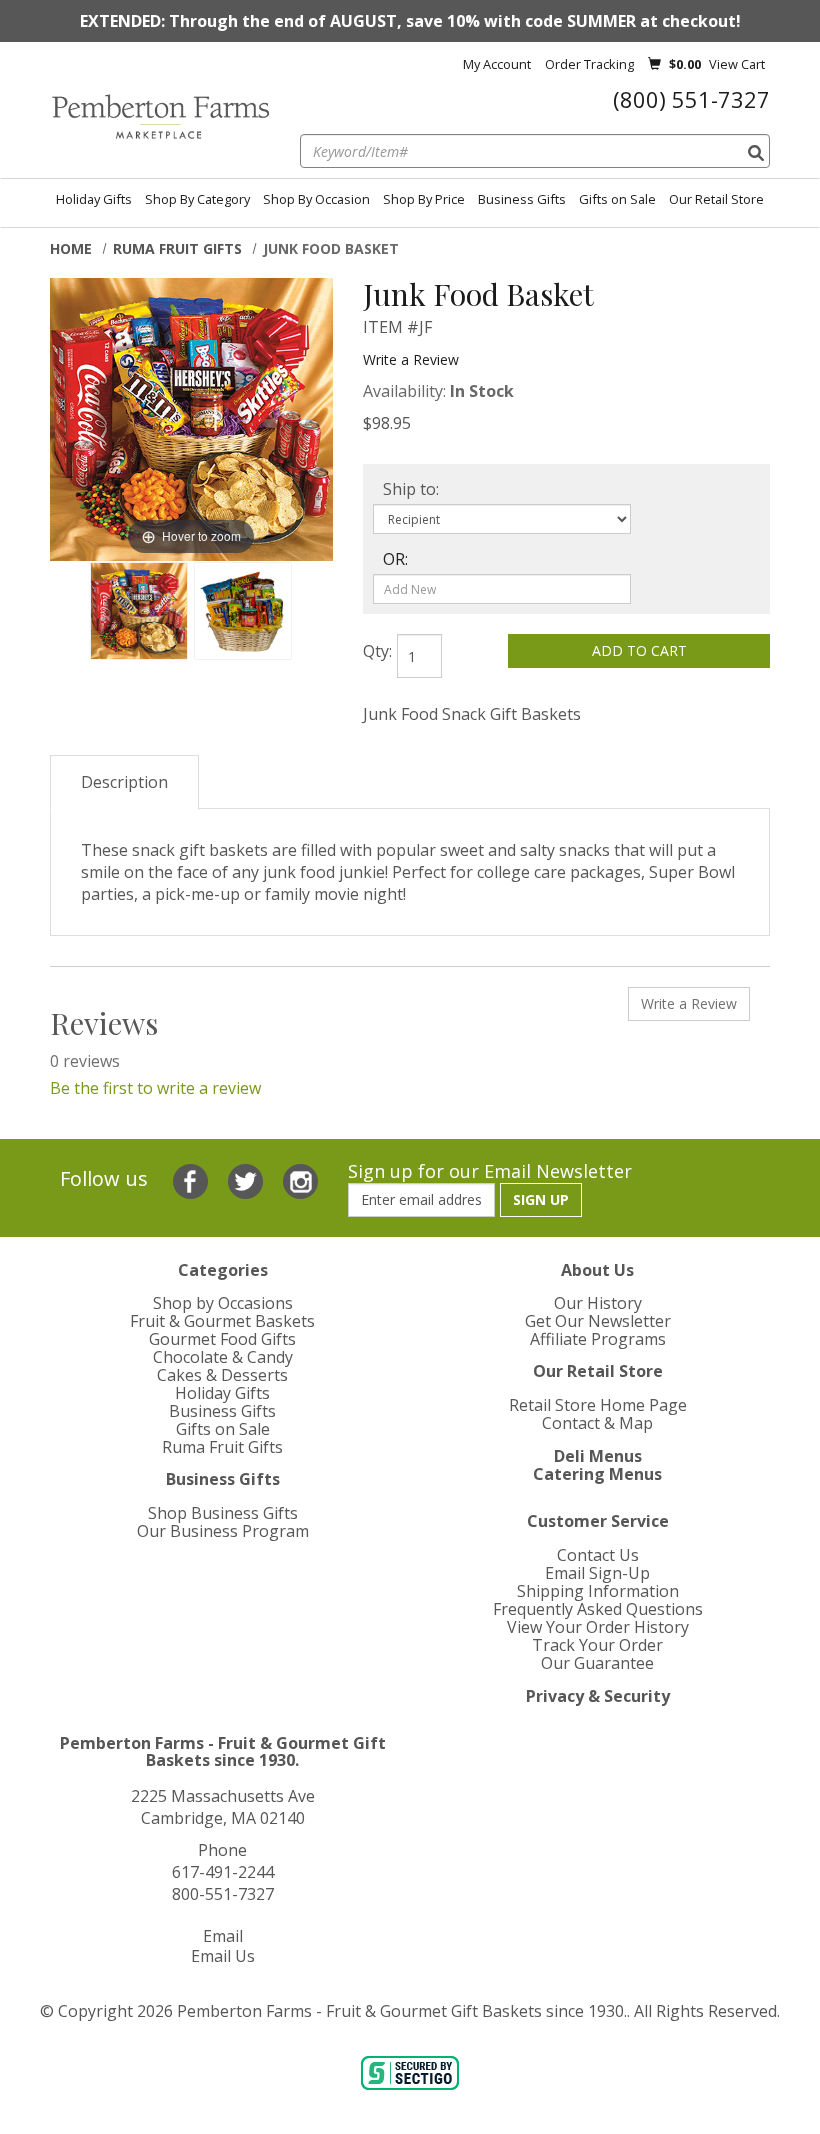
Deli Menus (598, 1456)
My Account (497, 64)
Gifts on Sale (617, 199)
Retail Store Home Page (598, 1405)
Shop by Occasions (223, 1303)
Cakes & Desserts (222, 1375)
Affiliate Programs (598, 1339)
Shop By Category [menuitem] (197, 199)
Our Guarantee (597, 1663)
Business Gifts (522, 199)
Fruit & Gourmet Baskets (222, 1321)
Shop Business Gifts (223, 1513)
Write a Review (411, 359)
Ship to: (411, 489)
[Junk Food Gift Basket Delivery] (139, 611)
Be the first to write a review (155, 1088)
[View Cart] (654, 64)
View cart (737, 64)
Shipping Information (598, 1591)
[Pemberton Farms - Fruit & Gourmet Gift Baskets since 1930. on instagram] (300, 1179)
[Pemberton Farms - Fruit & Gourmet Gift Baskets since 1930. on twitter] (248, 1179)
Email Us (223, 1956)
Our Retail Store (716, 199)
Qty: (377, 651)
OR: (395, 559)
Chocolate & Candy (223, 1357)
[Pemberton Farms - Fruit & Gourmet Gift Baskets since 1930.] (160, 117)
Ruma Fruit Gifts (177, 248)
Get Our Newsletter (598, 1321)
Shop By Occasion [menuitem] (316, 199)
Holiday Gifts (94, 199)
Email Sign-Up (597, 1573)
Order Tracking (589, 64)
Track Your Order (597, 1645)
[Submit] (756, 153)
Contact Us (598, 1555)
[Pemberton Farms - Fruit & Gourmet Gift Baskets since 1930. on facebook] (193, 1179)
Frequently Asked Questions (598, 1609)
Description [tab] (124, 782)
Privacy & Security (598, 1696)
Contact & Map (597, 1423)
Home (71, 248)
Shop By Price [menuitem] (424, 199)
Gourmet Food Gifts (222, 1339)
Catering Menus (597, 1474)
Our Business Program (223, 1531)
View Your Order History (598, 1627)
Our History (598, 1303)
